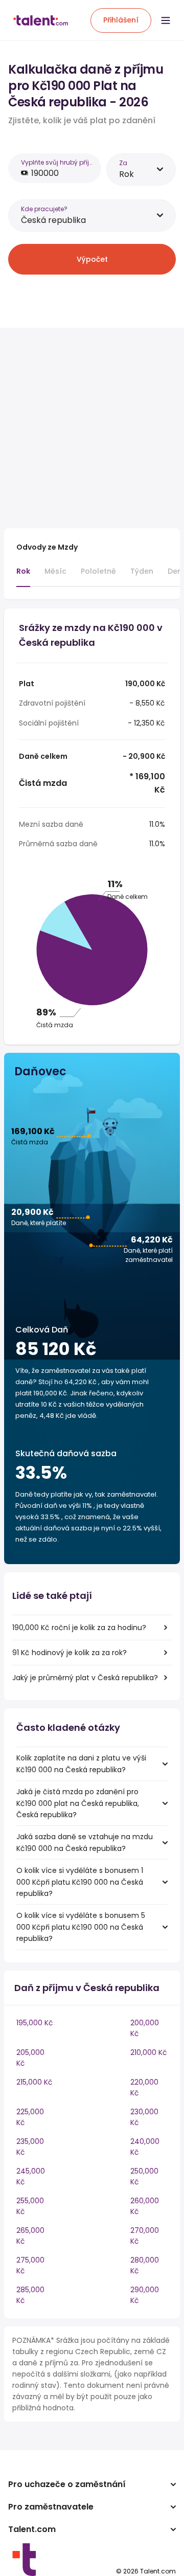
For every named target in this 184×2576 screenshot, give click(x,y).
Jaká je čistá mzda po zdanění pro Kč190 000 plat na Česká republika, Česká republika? (78, 1803)
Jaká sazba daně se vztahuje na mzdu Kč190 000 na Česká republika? (85, 1842)
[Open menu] (166, 20)
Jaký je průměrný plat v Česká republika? (85, 1678)
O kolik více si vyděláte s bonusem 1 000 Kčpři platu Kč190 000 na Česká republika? (80, 1882)
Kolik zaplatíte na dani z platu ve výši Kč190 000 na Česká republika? (81, 1764)
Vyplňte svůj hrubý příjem (58, 162)
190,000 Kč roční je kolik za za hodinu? (79, 1628)
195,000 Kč (35, 2023)
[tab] (23, 576)
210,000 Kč (149, 2052)
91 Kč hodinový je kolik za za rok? (70, 1653)
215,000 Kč (34, 2082)
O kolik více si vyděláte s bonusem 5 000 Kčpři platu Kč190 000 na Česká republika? (81, 1927)
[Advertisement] (92, 428)
